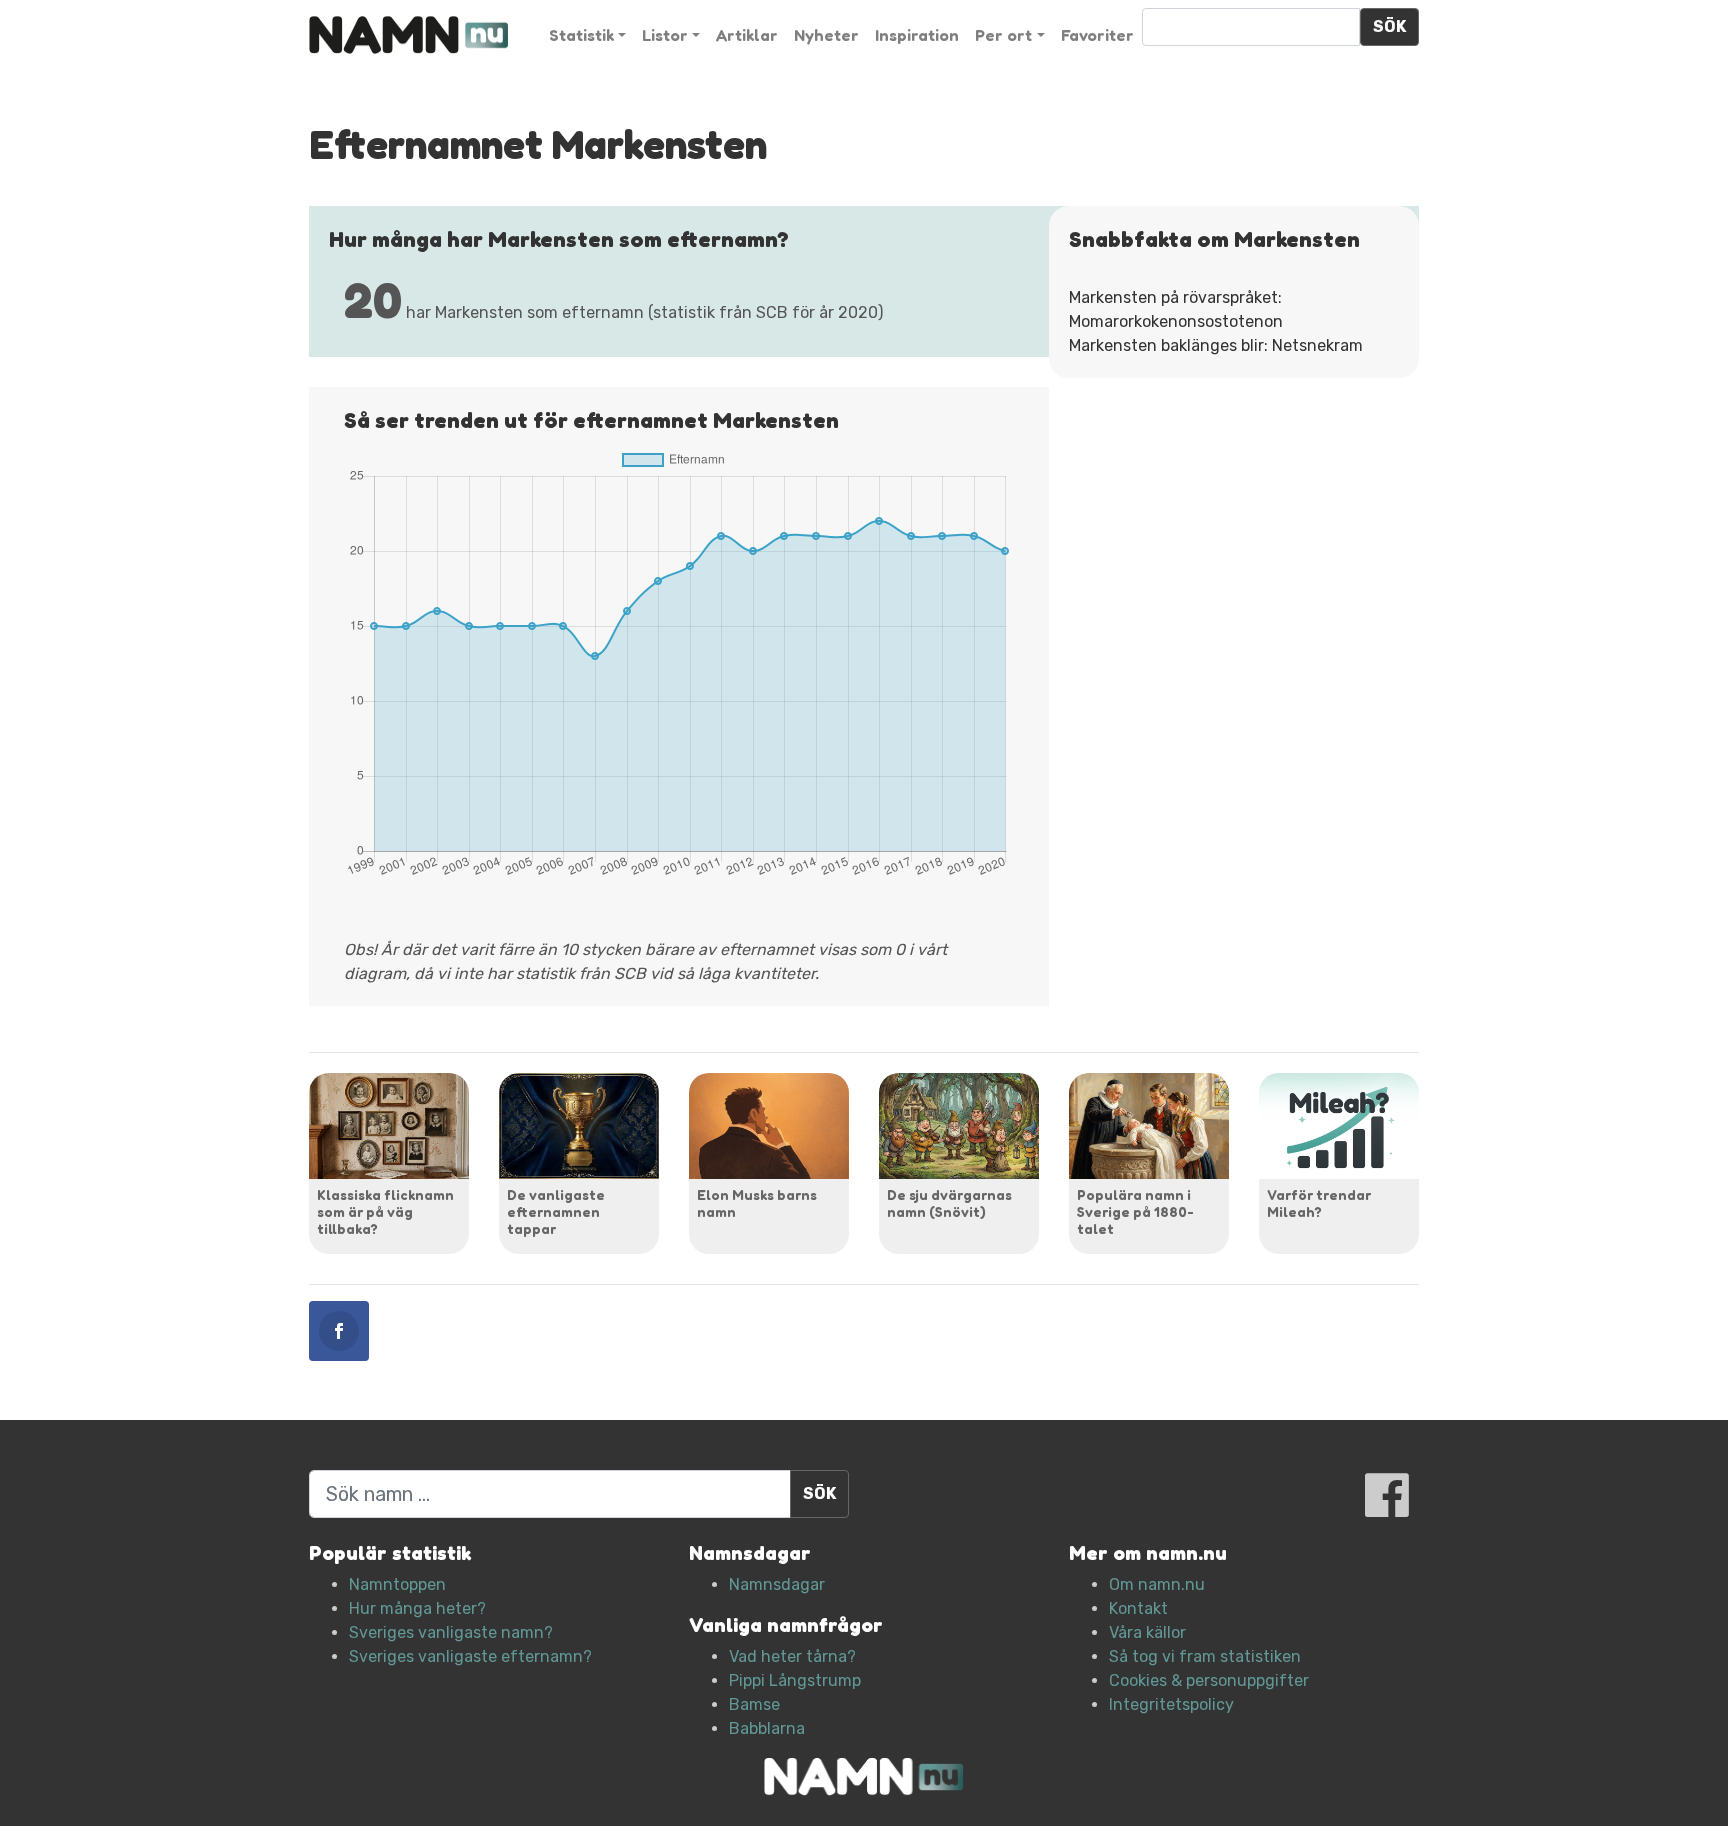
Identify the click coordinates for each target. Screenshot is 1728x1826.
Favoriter (1097, 35)
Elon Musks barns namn (757, 1203)
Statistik (581, 35)
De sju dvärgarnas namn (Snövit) (949, 1203)
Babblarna (767, 1728)
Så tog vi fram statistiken (1205, 1656)
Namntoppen (397, 1584)
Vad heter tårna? (792, 1656)
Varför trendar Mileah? (1319, 1203)
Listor (665, 35)
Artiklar (747, 35)
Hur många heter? (417, 1608)
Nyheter (826, 35)
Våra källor (1147, 1632)
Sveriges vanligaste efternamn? (470, 1656)
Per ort (1003, 35)
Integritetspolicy (1171, 1704)
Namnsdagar (777, 1584)
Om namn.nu (1157, 1584)
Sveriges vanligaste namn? (451, 1632)
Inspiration (917, 35)
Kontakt (1138, 1608)
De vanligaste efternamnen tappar (556, 1211)
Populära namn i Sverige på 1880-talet (1135, 1211)
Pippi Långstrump (795, 1680)
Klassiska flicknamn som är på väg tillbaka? (385, 1211)
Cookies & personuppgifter (1209, 1680)
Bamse (754, 1704)
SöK (1389, 26)
